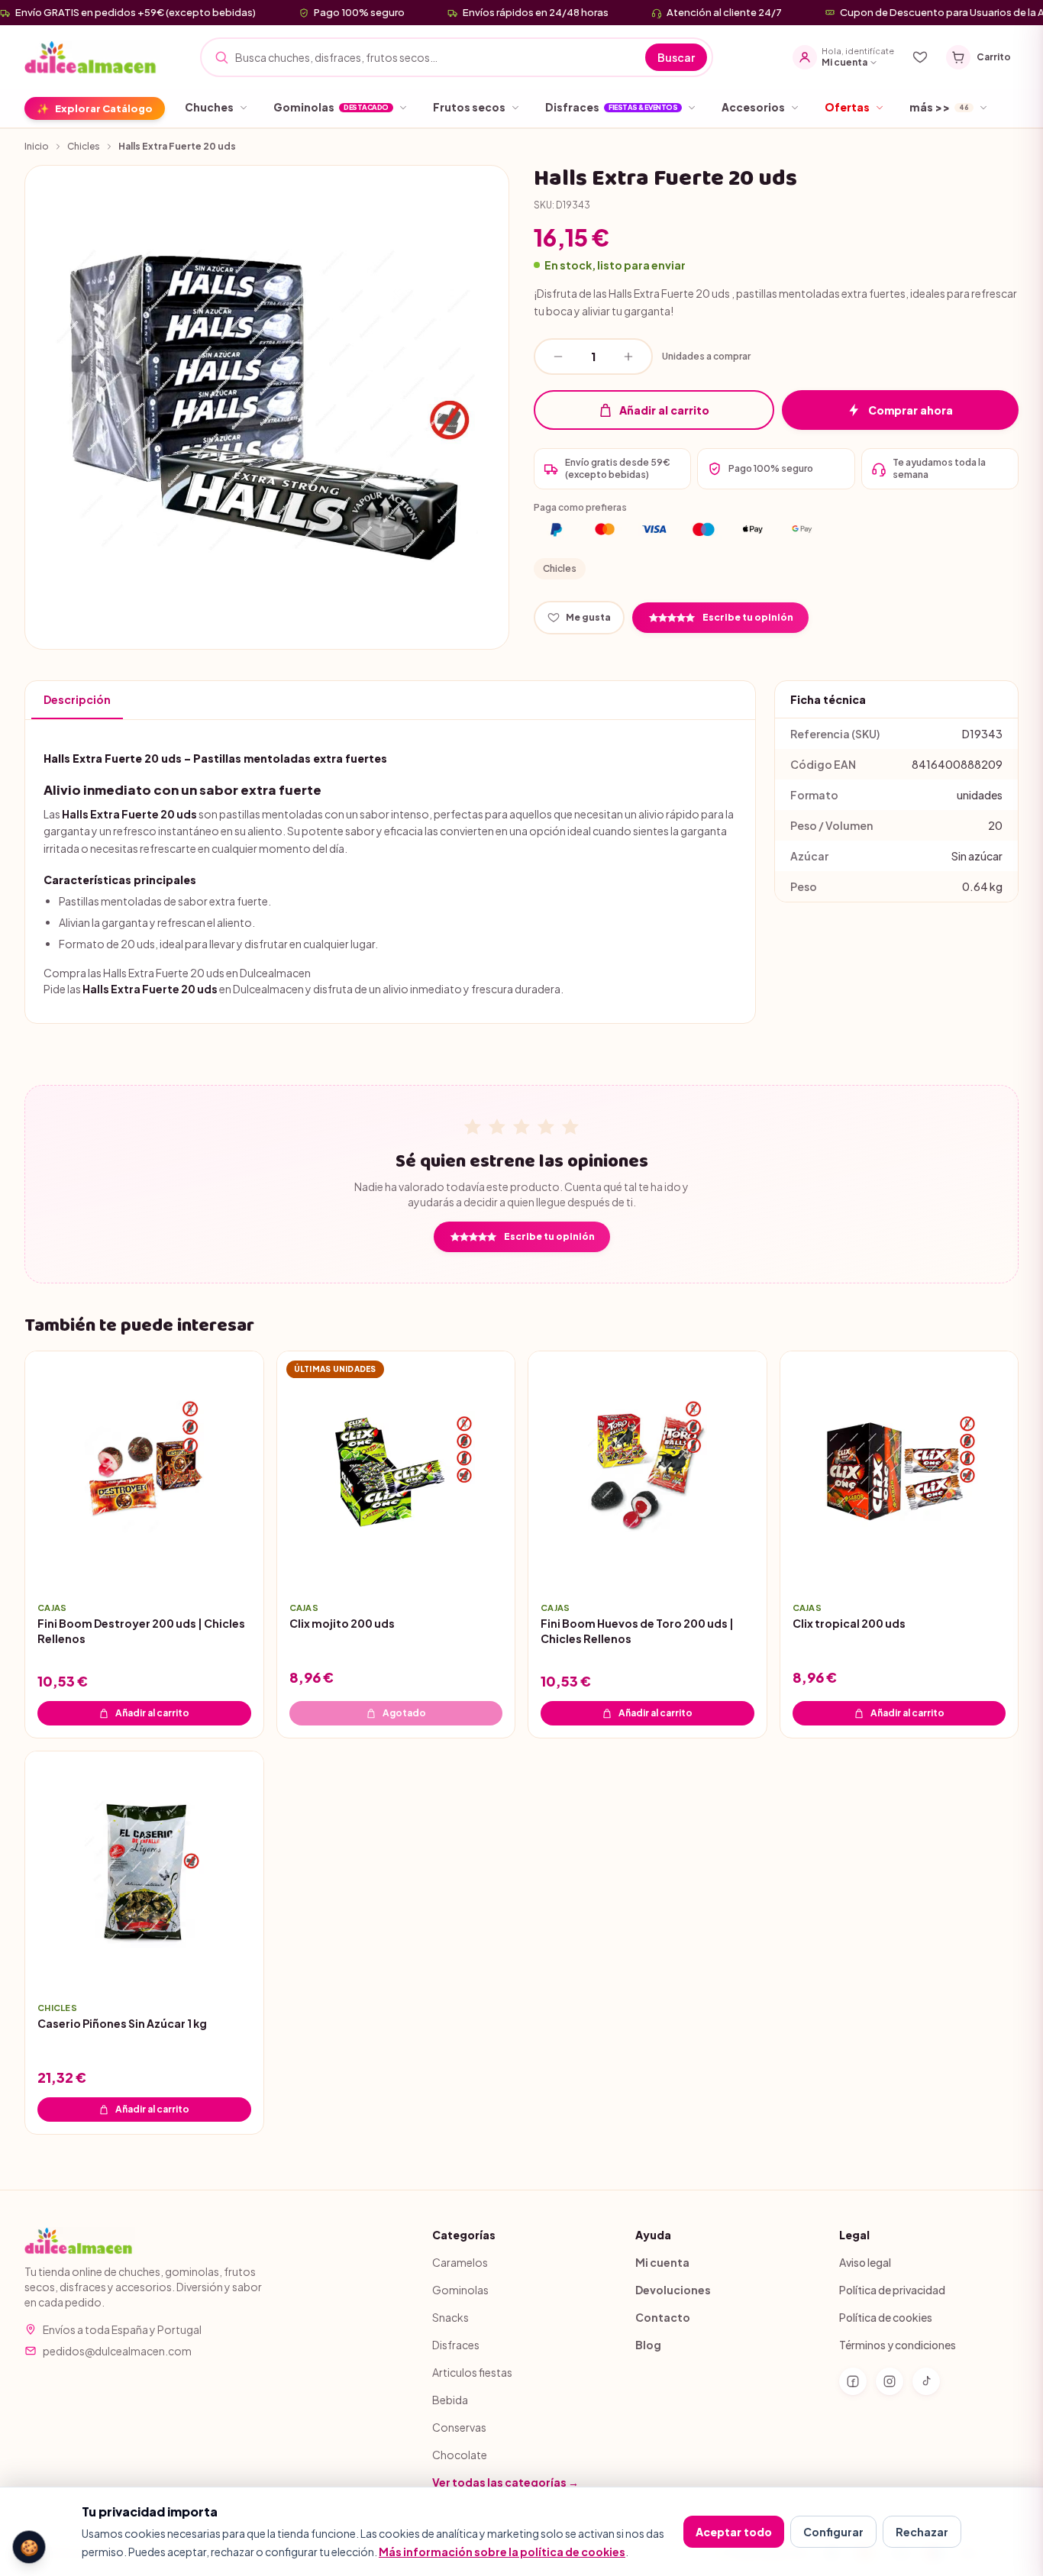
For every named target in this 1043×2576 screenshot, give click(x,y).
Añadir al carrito (664, 410)
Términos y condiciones (898, 2345)
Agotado (404, 1713)
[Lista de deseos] (920, 57)
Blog (648, 2345)
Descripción (77, 699)
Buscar (676, 57)
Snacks (450, 2317)
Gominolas (460, 2290)
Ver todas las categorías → (505, 2482)
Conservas (459, 2427)
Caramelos (460, 2262)
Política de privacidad (892, 2290)
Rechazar (922, 2532)
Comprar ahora (911, 410)
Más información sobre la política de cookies (502, 2552)
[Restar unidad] (558, 357)
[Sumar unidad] (628, 357)
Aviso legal (865, 2262)
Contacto (663, 2317)
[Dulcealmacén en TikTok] (926, 2381)
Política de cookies (886, 2317)
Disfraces (456, 2345)
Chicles (84, 146)
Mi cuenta (662, 2262)
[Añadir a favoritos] (241, 1566)
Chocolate (460, 2455)
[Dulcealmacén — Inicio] (92, 57)
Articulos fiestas (472, 2372)
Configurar (833, 2532)
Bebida (450, 2400)
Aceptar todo (734, 2532)
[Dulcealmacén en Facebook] (853, 2381)
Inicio (37, 146)
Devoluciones (673, 2290)
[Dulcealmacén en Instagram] (890, 2381)
